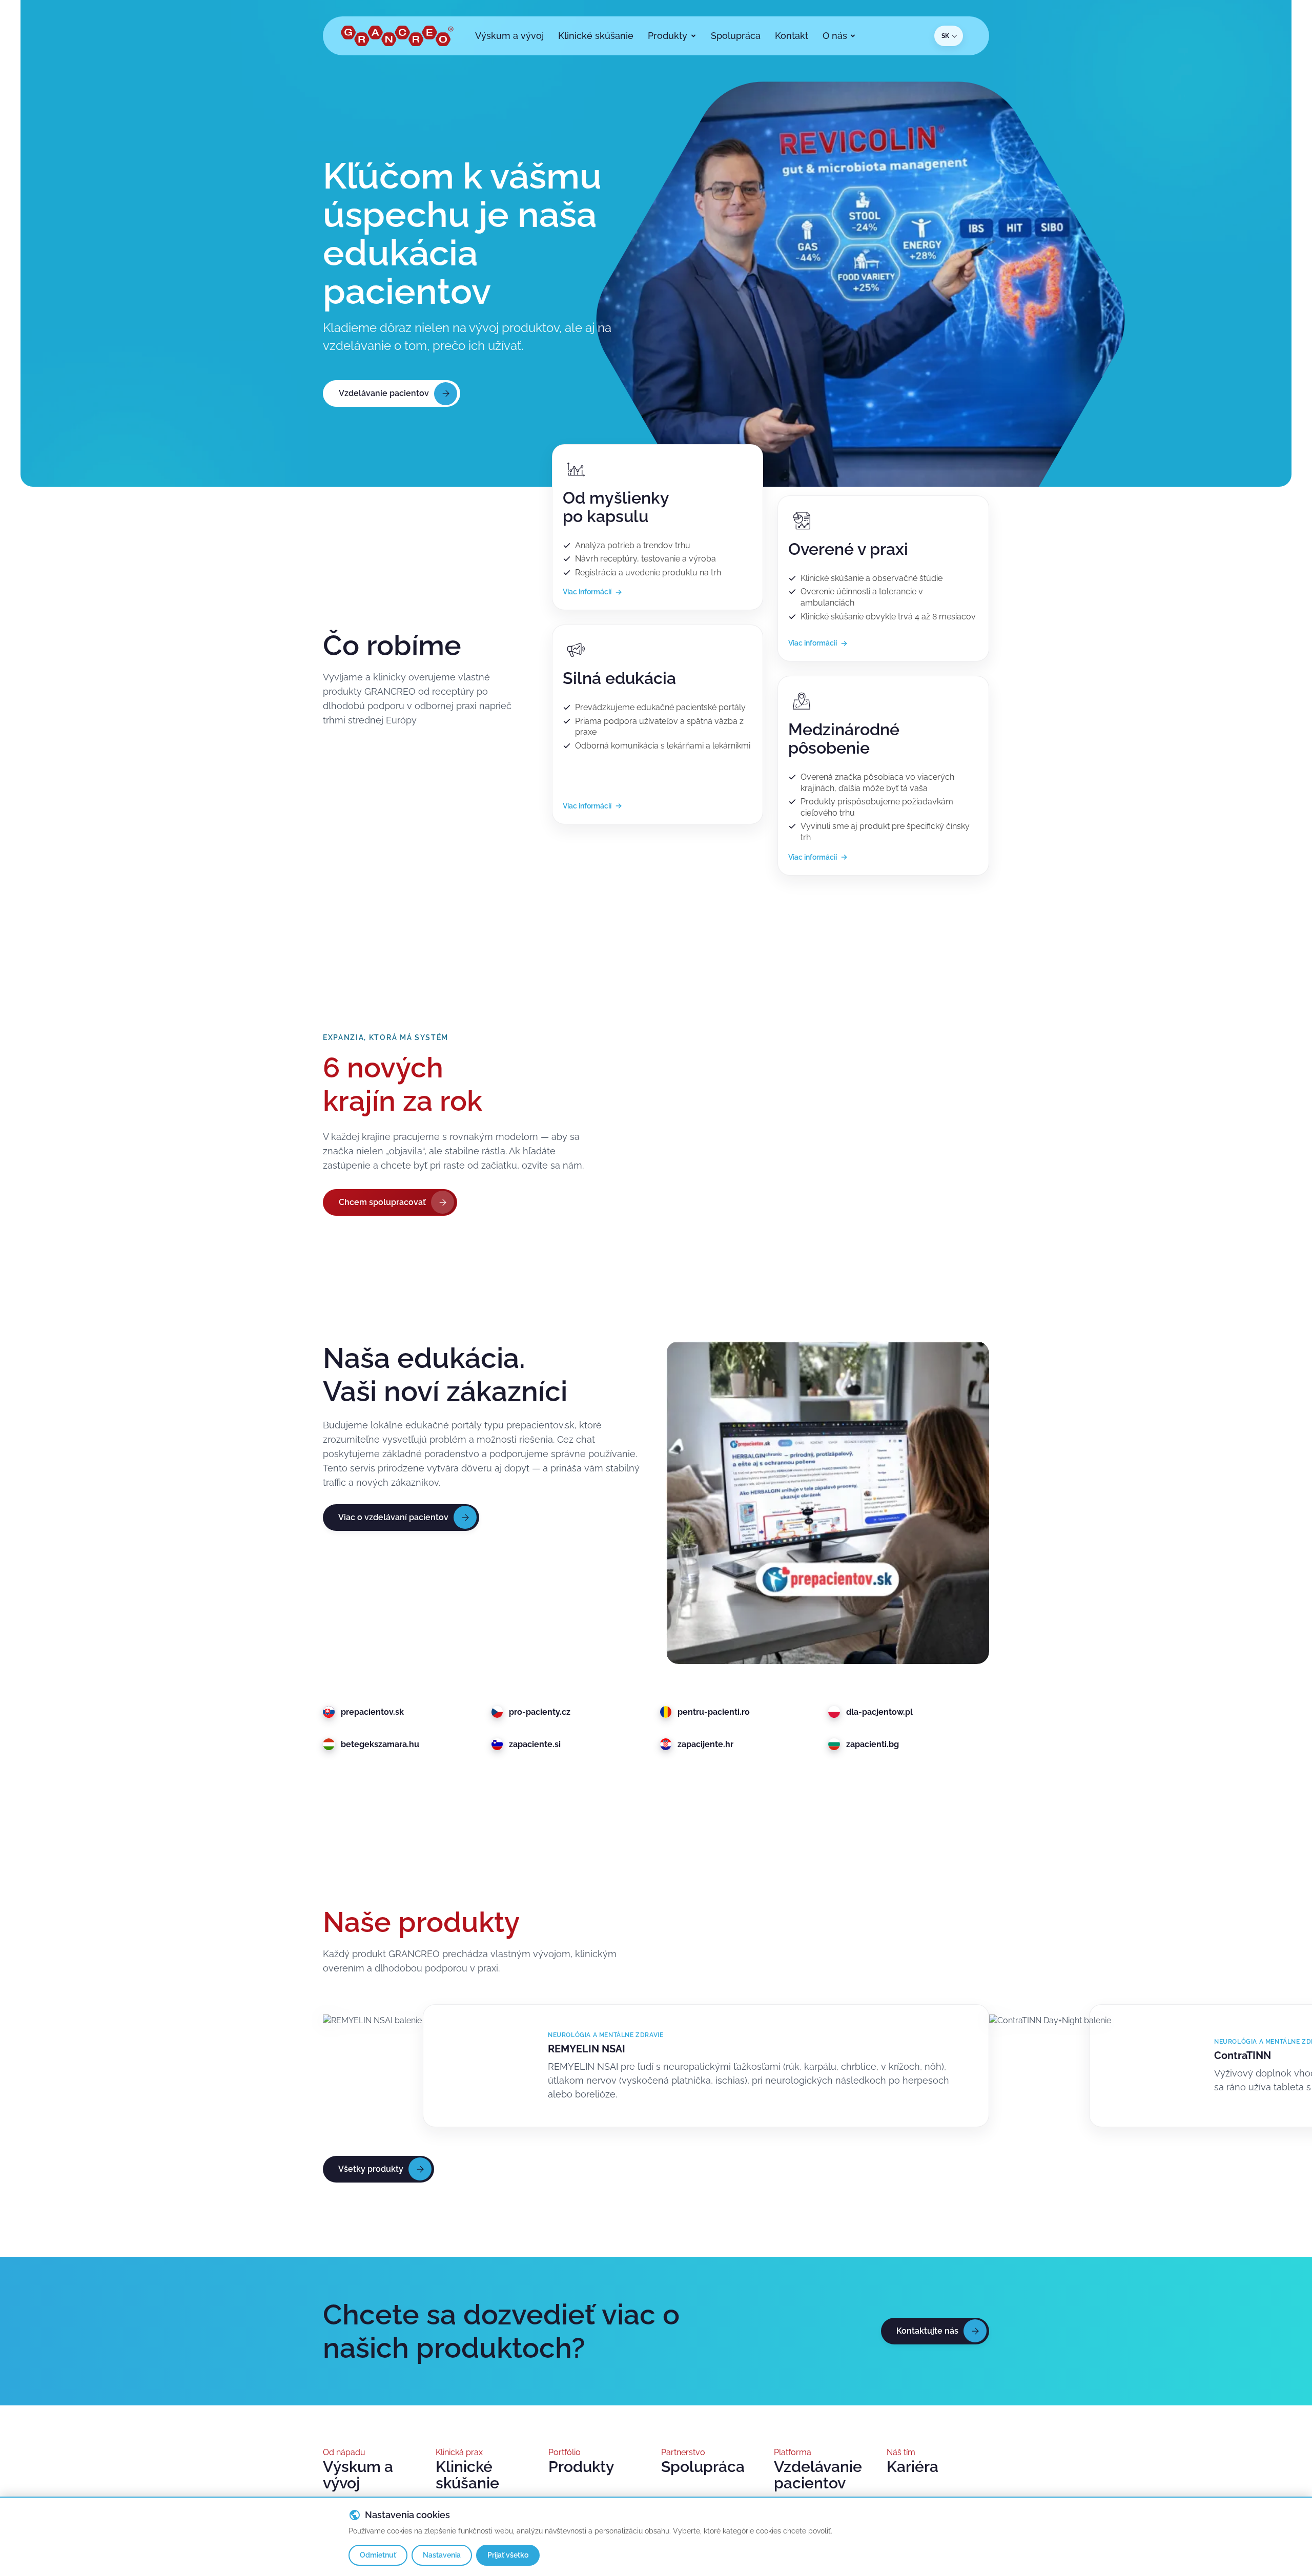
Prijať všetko (508, 2555)
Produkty (581, 2467)
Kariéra (913, 2467)
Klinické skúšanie (467, 2475)
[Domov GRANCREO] (397, 36)
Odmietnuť (378, 2555)
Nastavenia (442, 2555)
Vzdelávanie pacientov (818, 2475)
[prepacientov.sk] (828, 1503)
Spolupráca (703, 2467)
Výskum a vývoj (358, 2475)
